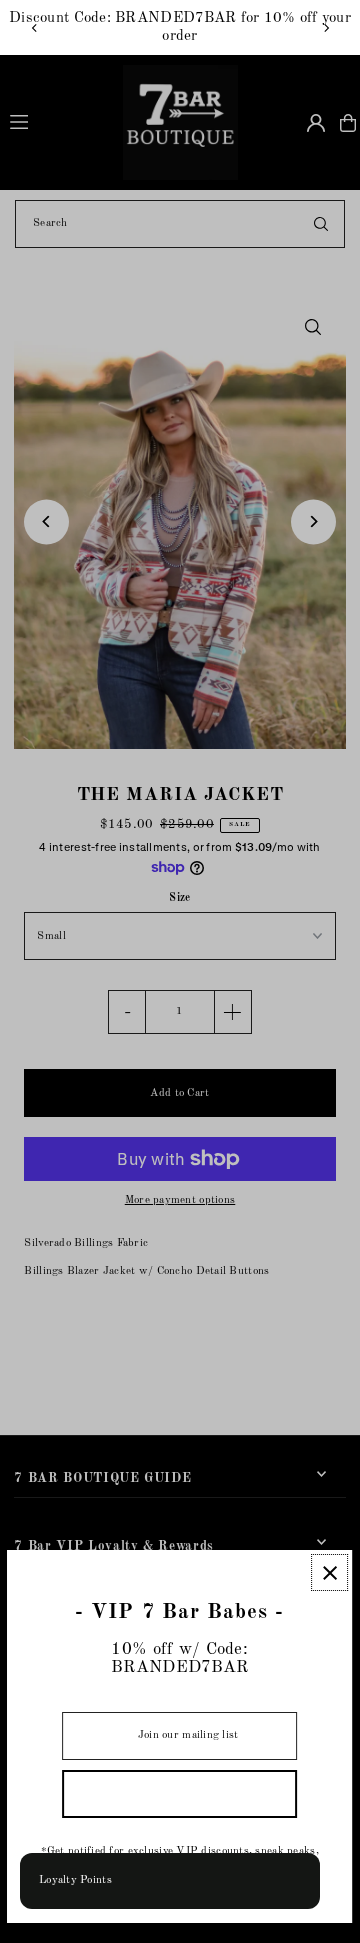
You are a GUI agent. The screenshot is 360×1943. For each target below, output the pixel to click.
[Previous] (35, 28)
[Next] (326, 28)
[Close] (330, 1572)
